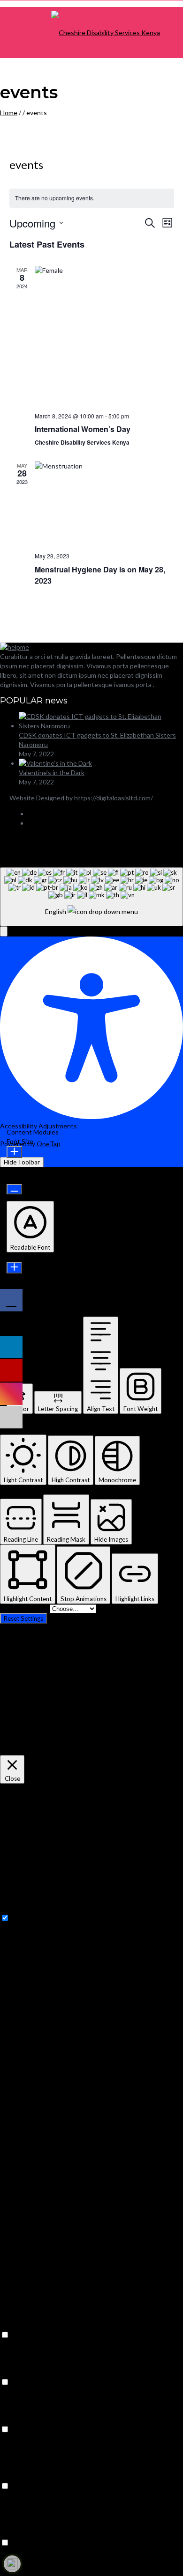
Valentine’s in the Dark (52, 772)
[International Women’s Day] (104, 335)
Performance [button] (19, 2373)
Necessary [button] (15, 1908)
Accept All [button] (65, 1750)
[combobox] (91, 897)
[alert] (92, 198)
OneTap (49, 1144)
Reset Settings (23, 1618)
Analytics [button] (14, 2420)
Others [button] (11, 2533)
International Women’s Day (83, 429)
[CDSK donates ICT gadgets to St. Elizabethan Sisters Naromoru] (101, 726)
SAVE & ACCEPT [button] (25, 2571)
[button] (4, 931)
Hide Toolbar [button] (22, 1162)
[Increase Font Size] (14, 1152)
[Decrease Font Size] (14, 1189)
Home (9, 113)
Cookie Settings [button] (24, 1750)
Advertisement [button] (22, 2477)
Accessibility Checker (127, 841)
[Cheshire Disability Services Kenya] (106, 33)
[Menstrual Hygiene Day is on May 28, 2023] (104, 503)
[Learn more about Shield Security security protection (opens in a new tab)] (12, 2564)
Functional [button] (15, 2325)
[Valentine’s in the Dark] (55, 763)
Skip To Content (25, 1608)
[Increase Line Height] (14, 1268)
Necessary (26, 1918)
